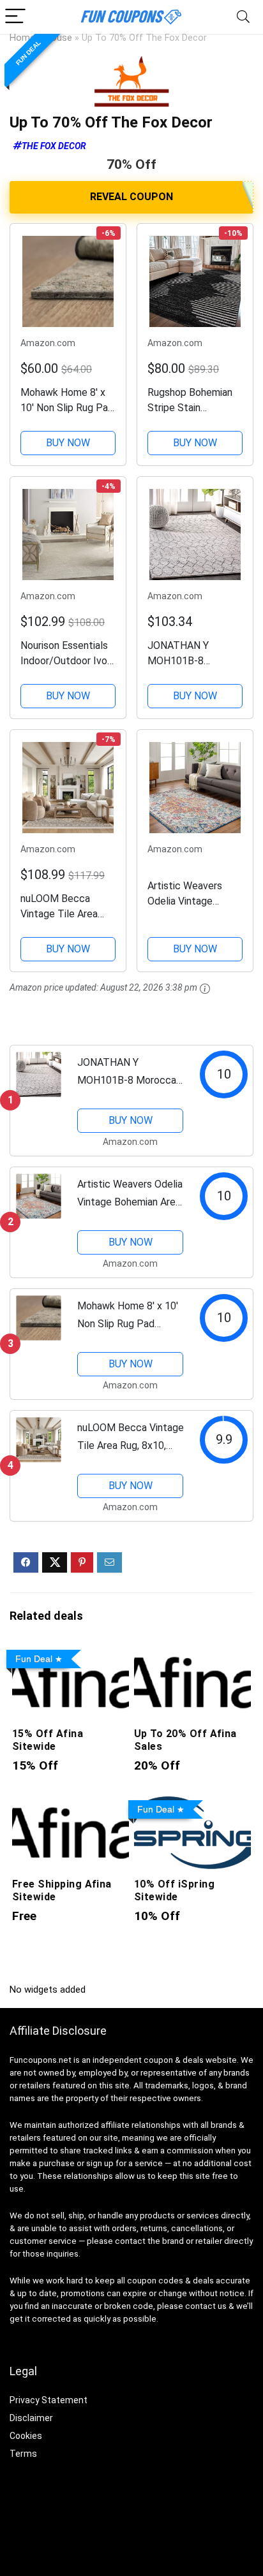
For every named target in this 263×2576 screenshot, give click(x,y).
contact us (206, 2306)
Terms (23, 2454)
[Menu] (15, 17)
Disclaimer (31, 2418)
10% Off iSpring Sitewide (174, 1890)
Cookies (26, 2436)
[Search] (243, 17)
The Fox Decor (54, 146)
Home (22, 38)
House (58, 38)
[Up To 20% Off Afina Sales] (192, 1653)
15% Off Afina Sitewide (48, 1740)
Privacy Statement (49, 2400)
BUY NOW (68, 443)
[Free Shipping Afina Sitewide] (71, 1804)
